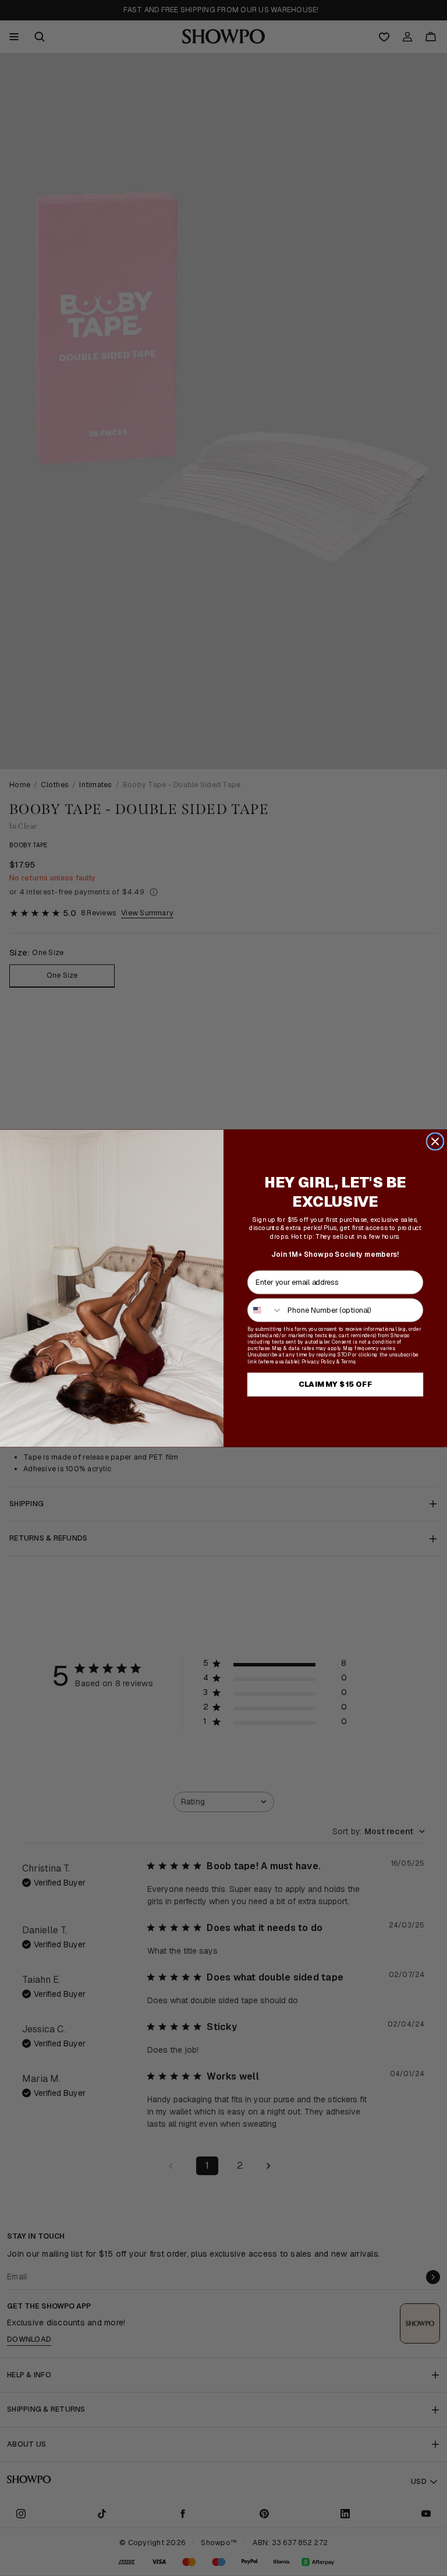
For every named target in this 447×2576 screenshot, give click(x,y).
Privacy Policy (318, 1361)
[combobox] (265, 1310)
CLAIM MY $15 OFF (336, 1384)
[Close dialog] (435, 1141)
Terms (348, 1361)
